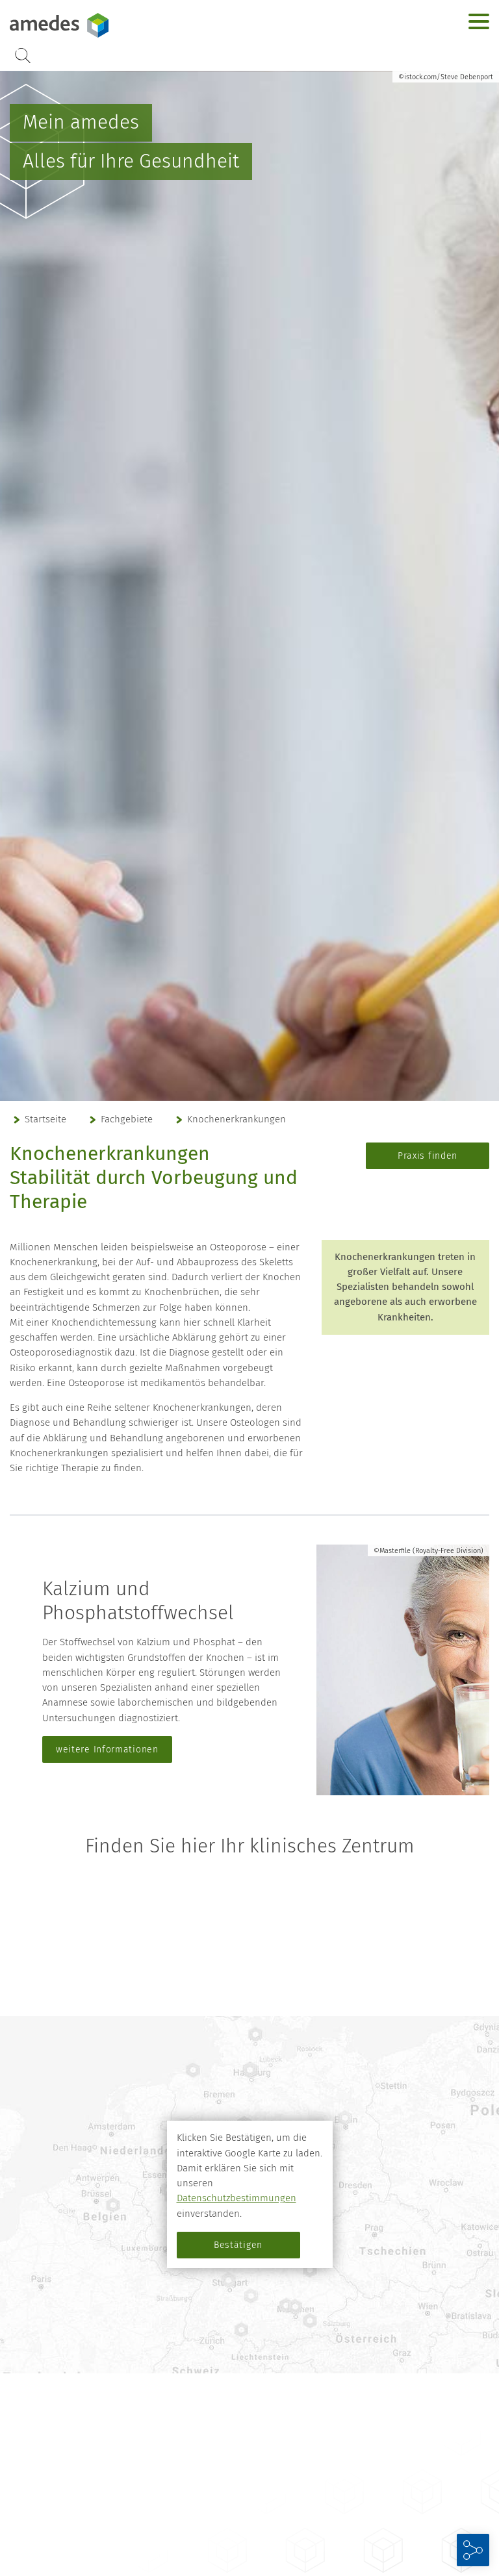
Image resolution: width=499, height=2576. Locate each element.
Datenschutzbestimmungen (237, 2198)
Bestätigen (238, 2245)
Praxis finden (428, 1156)
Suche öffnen (23, 56)
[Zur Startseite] (91, 25)
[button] (480, 2482)
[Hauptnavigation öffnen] (479, 21)
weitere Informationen (107, 1749)
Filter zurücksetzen (249, 2003)
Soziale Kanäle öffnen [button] (473, 2550)
